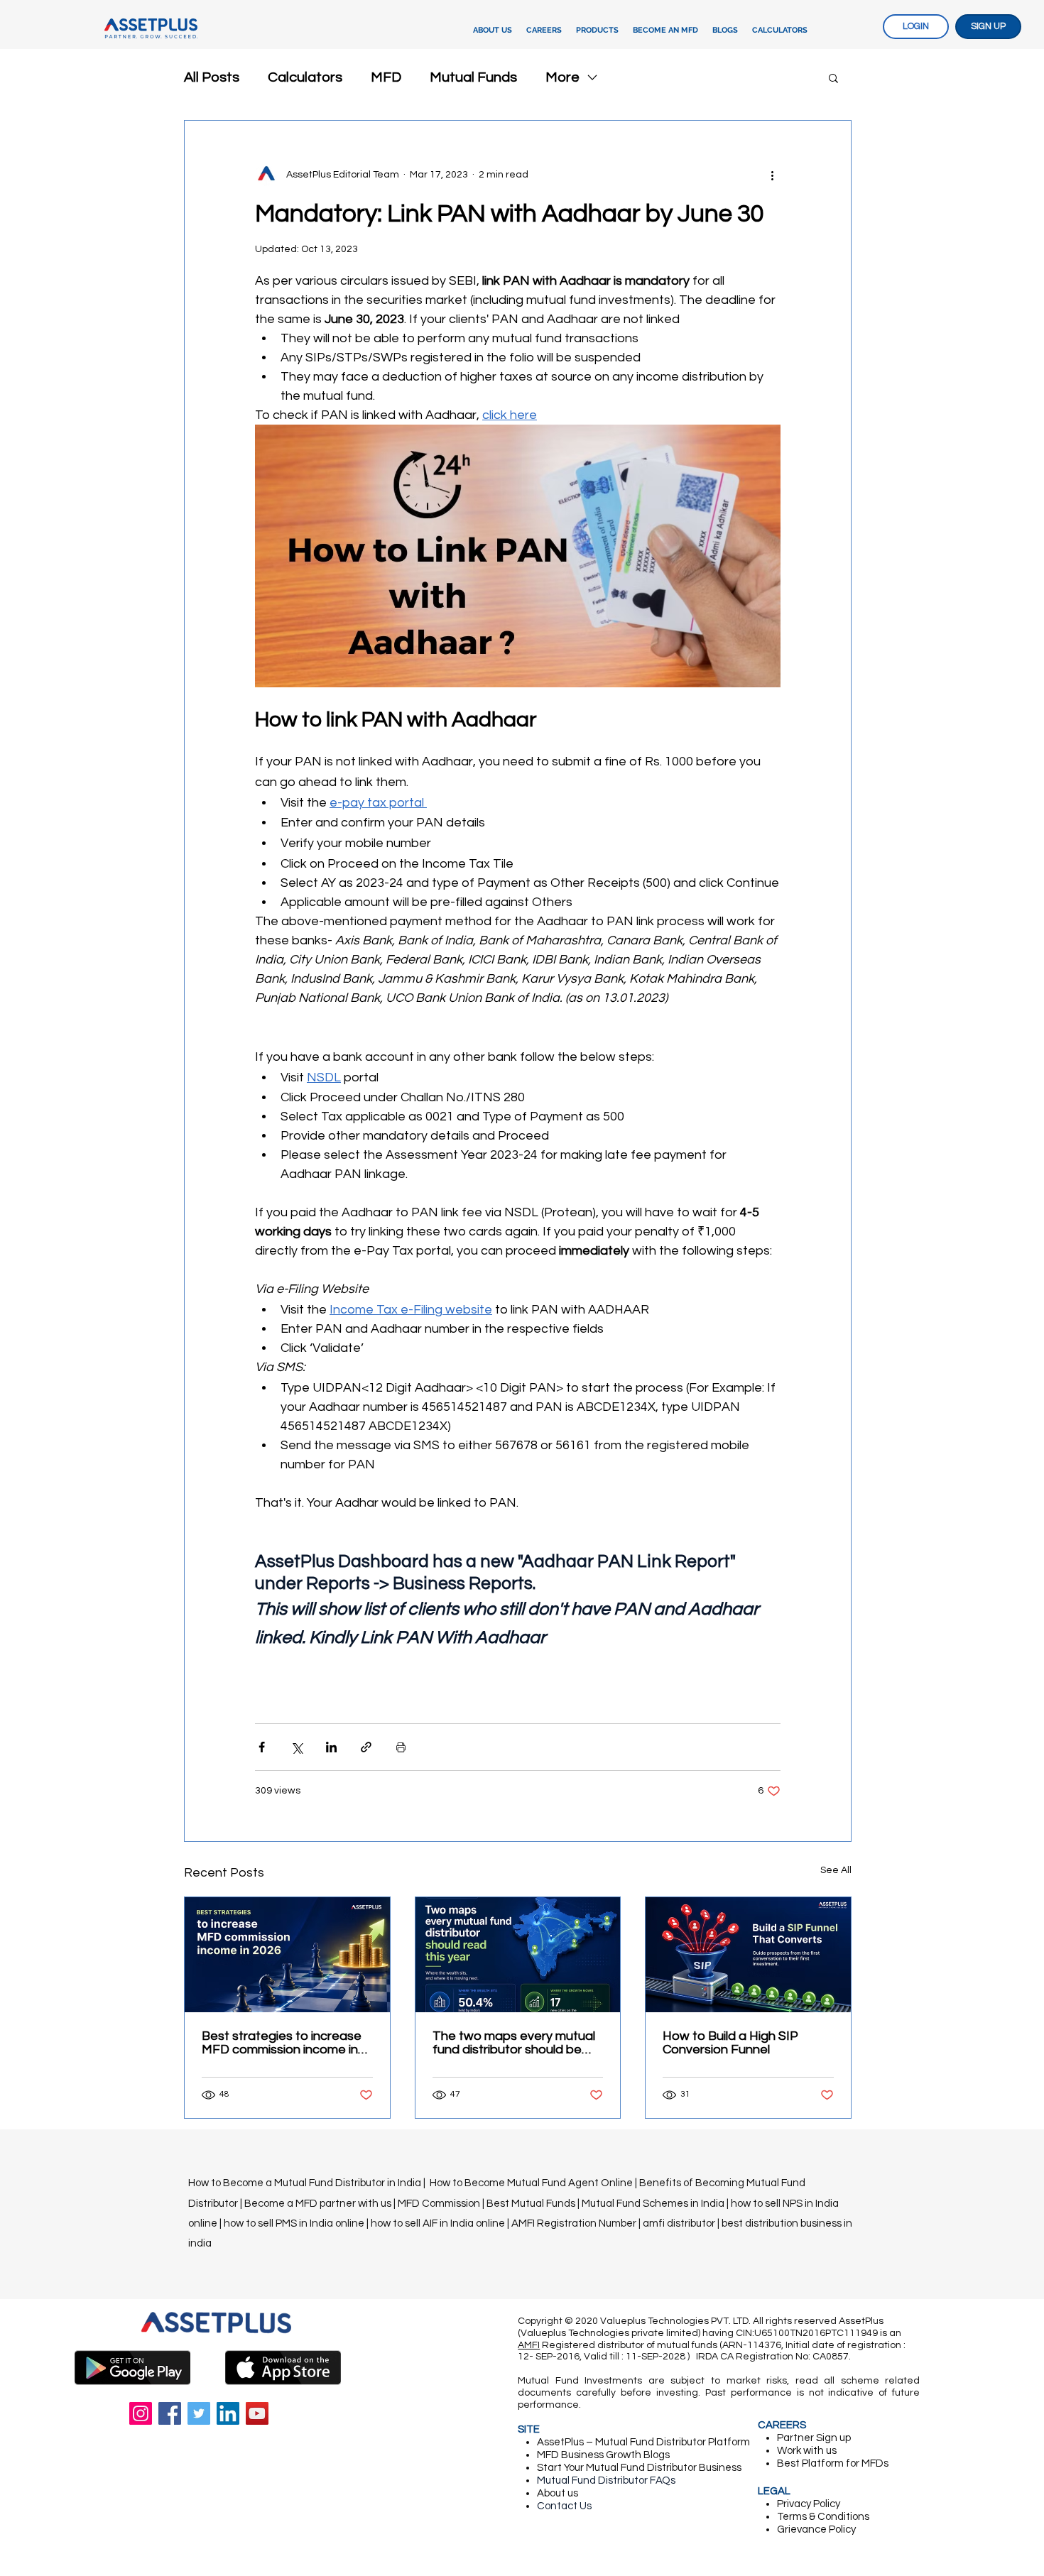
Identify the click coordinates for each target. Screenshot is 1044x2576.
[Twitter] (199, 2413)
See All (836, 1870)
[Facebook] (170, 2413)
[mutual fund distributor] (518, 1955)
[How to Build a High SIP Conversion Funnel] (748, 1955)
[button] (597, 31)
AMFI (529, 2345)
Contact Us (564, 2506)
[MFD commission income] (287, 1955)
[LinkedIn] (228, 2413)
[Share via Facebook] (262, 1747)
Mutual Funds (473, 77)
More (562, 77)
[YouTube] (257, 2413)
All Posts (212, 77)
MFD (386, 77)
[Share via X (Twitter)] (297, 1747)
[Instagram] (141, 2413)
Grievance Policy (816, 2529)
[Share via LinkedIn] (331, 1747)
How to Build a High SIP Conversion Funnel (730, 2043)
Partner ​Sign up (814, 2438)
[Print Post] (401, 1747)
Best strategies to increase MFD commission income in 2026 (282, 2043)
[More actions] (772, 175)
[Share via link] (366, 1747)
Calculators (305, 77)
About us (558, 2493)
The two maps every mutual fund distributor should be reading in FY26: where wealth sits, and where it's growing (514, 2043)
